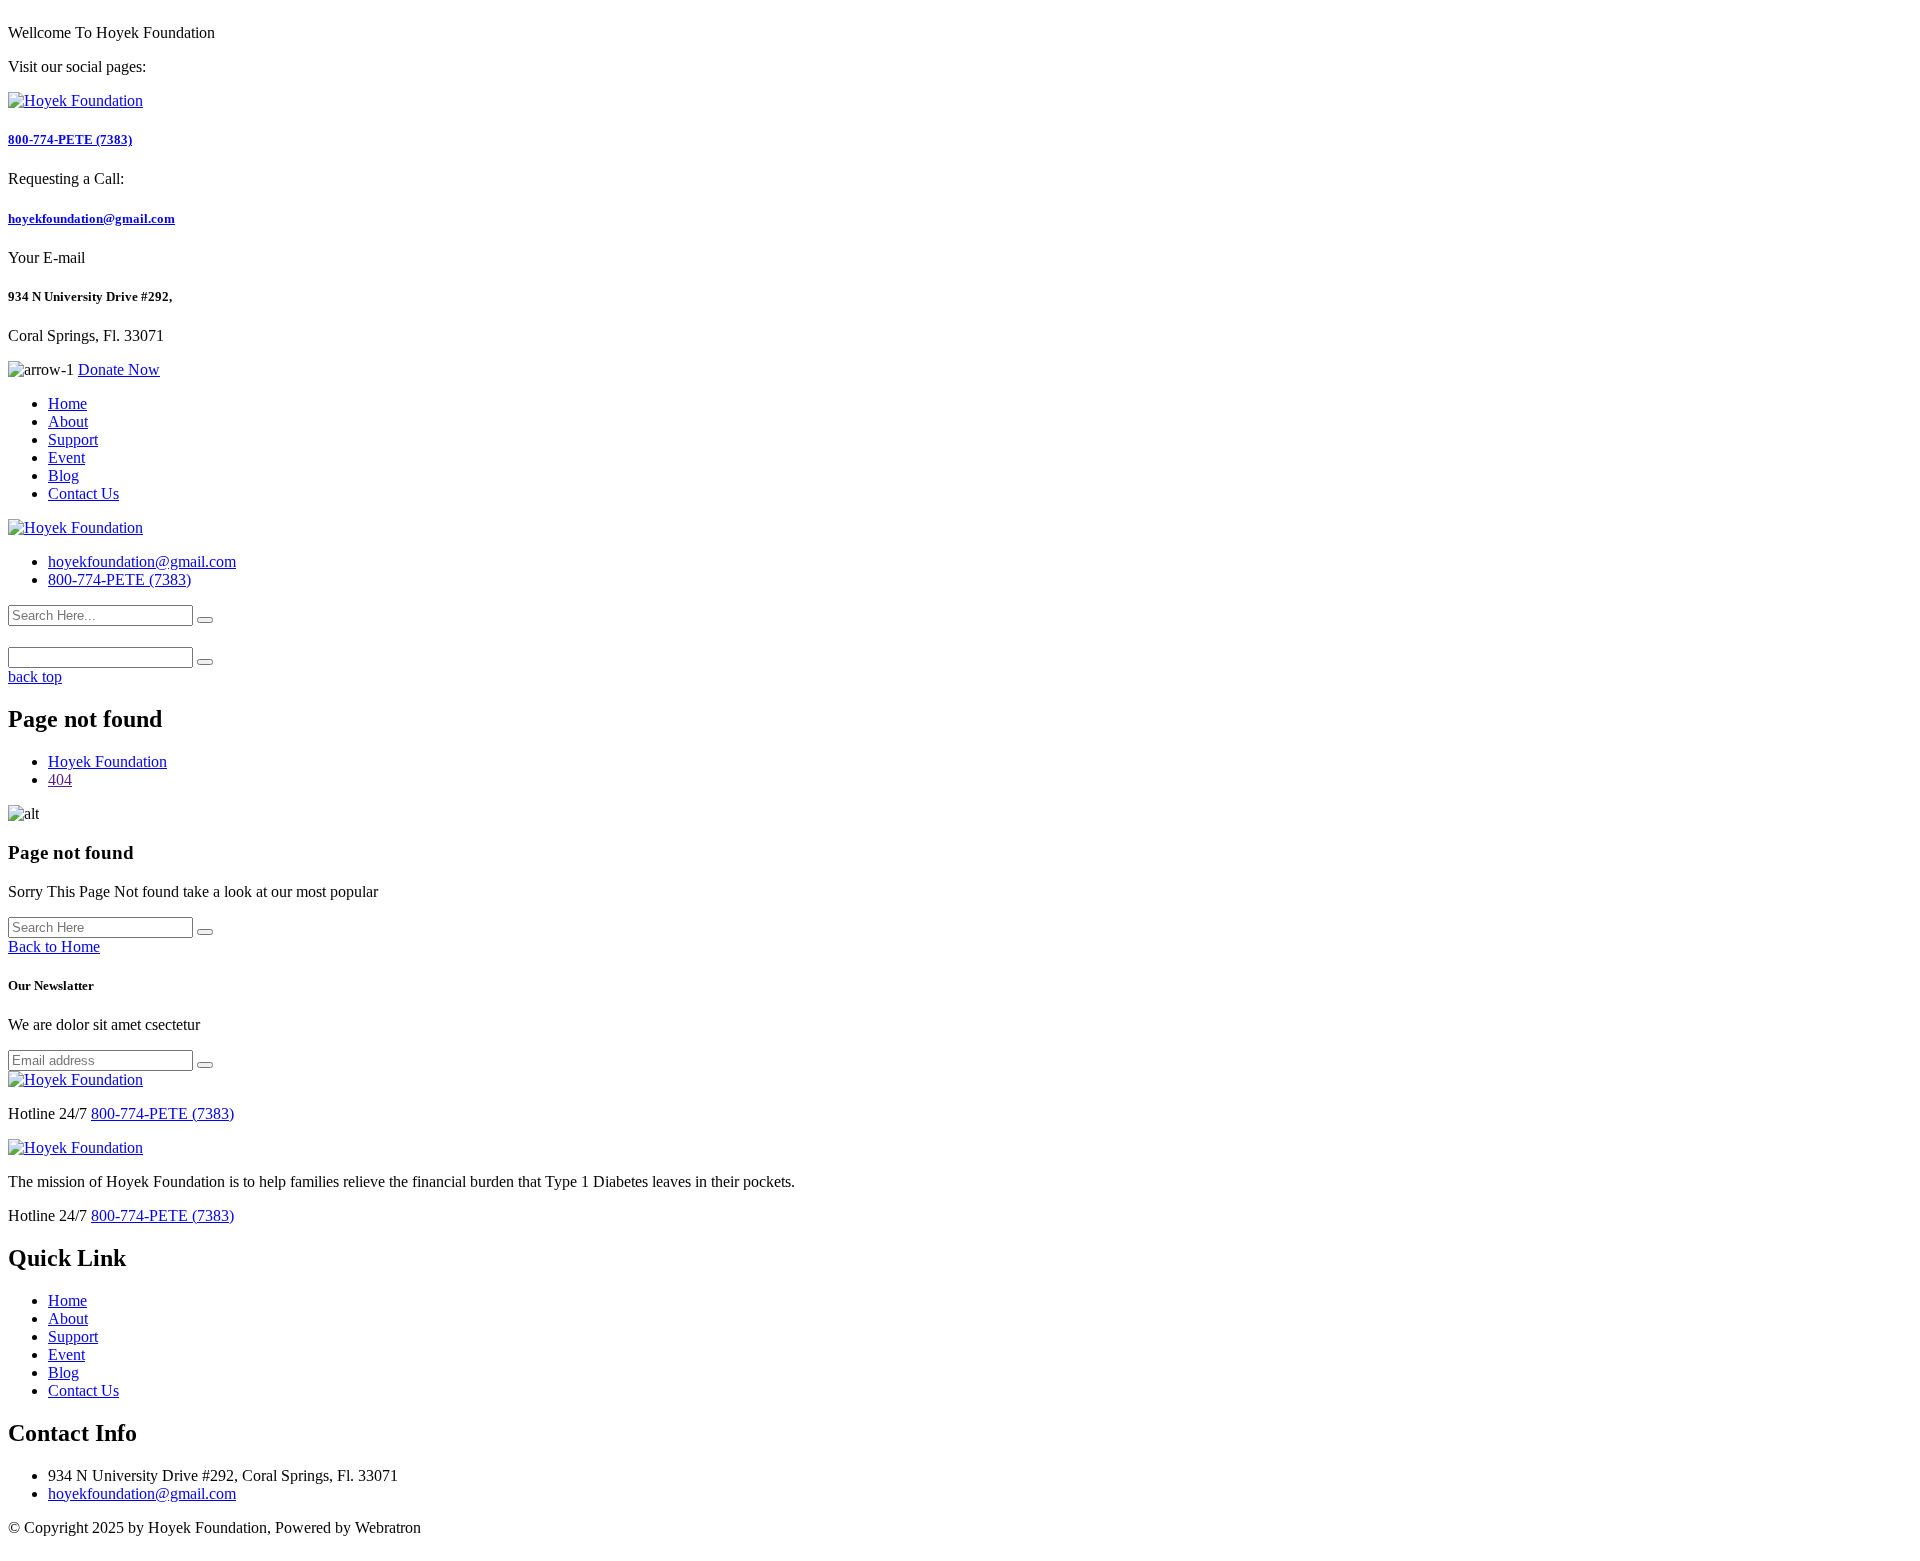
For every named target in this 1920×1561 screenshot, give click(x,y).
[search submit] (205, 620)
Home (67, 403)
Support (73, 439)
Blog (63, 475)
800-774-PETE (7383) (70, 139)
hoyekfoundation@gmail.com (91, 218)
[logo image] (75, 527)
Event (66, 457)
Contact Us (83, 493)
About (68, 421)
